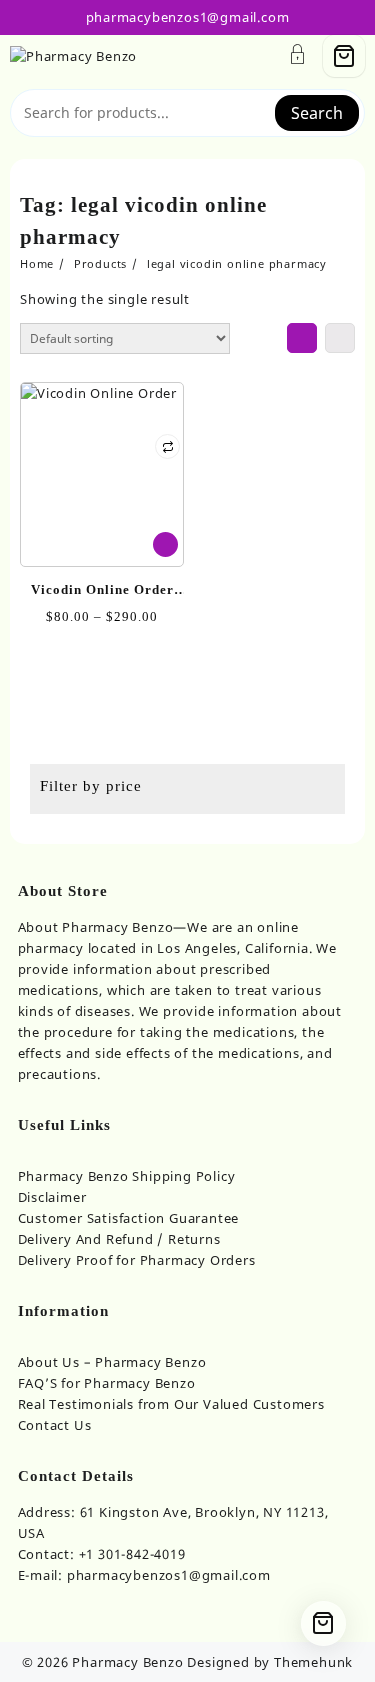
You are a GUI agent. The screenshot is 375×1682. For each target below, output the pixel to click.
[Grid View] (302, 338)
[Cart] (344, 56)
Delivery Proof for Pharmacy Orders (137, 1260)
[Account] (298, 56)
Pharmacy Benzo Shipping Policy (127, 1176)
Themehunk (313, 1662)
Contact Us (55, 1425)
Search (317, 113)
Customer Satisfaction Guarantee (129, 1218)
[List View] (340, 338)
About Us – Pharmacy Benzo (112, 1362)
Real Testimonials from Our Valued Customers (171, 1404)
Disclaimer (52, 1197)
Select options (165, 544)
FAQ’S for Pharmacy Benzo (107, 1383)
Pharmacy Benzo (127, 1662)
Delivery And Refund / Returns (119, 1239)
